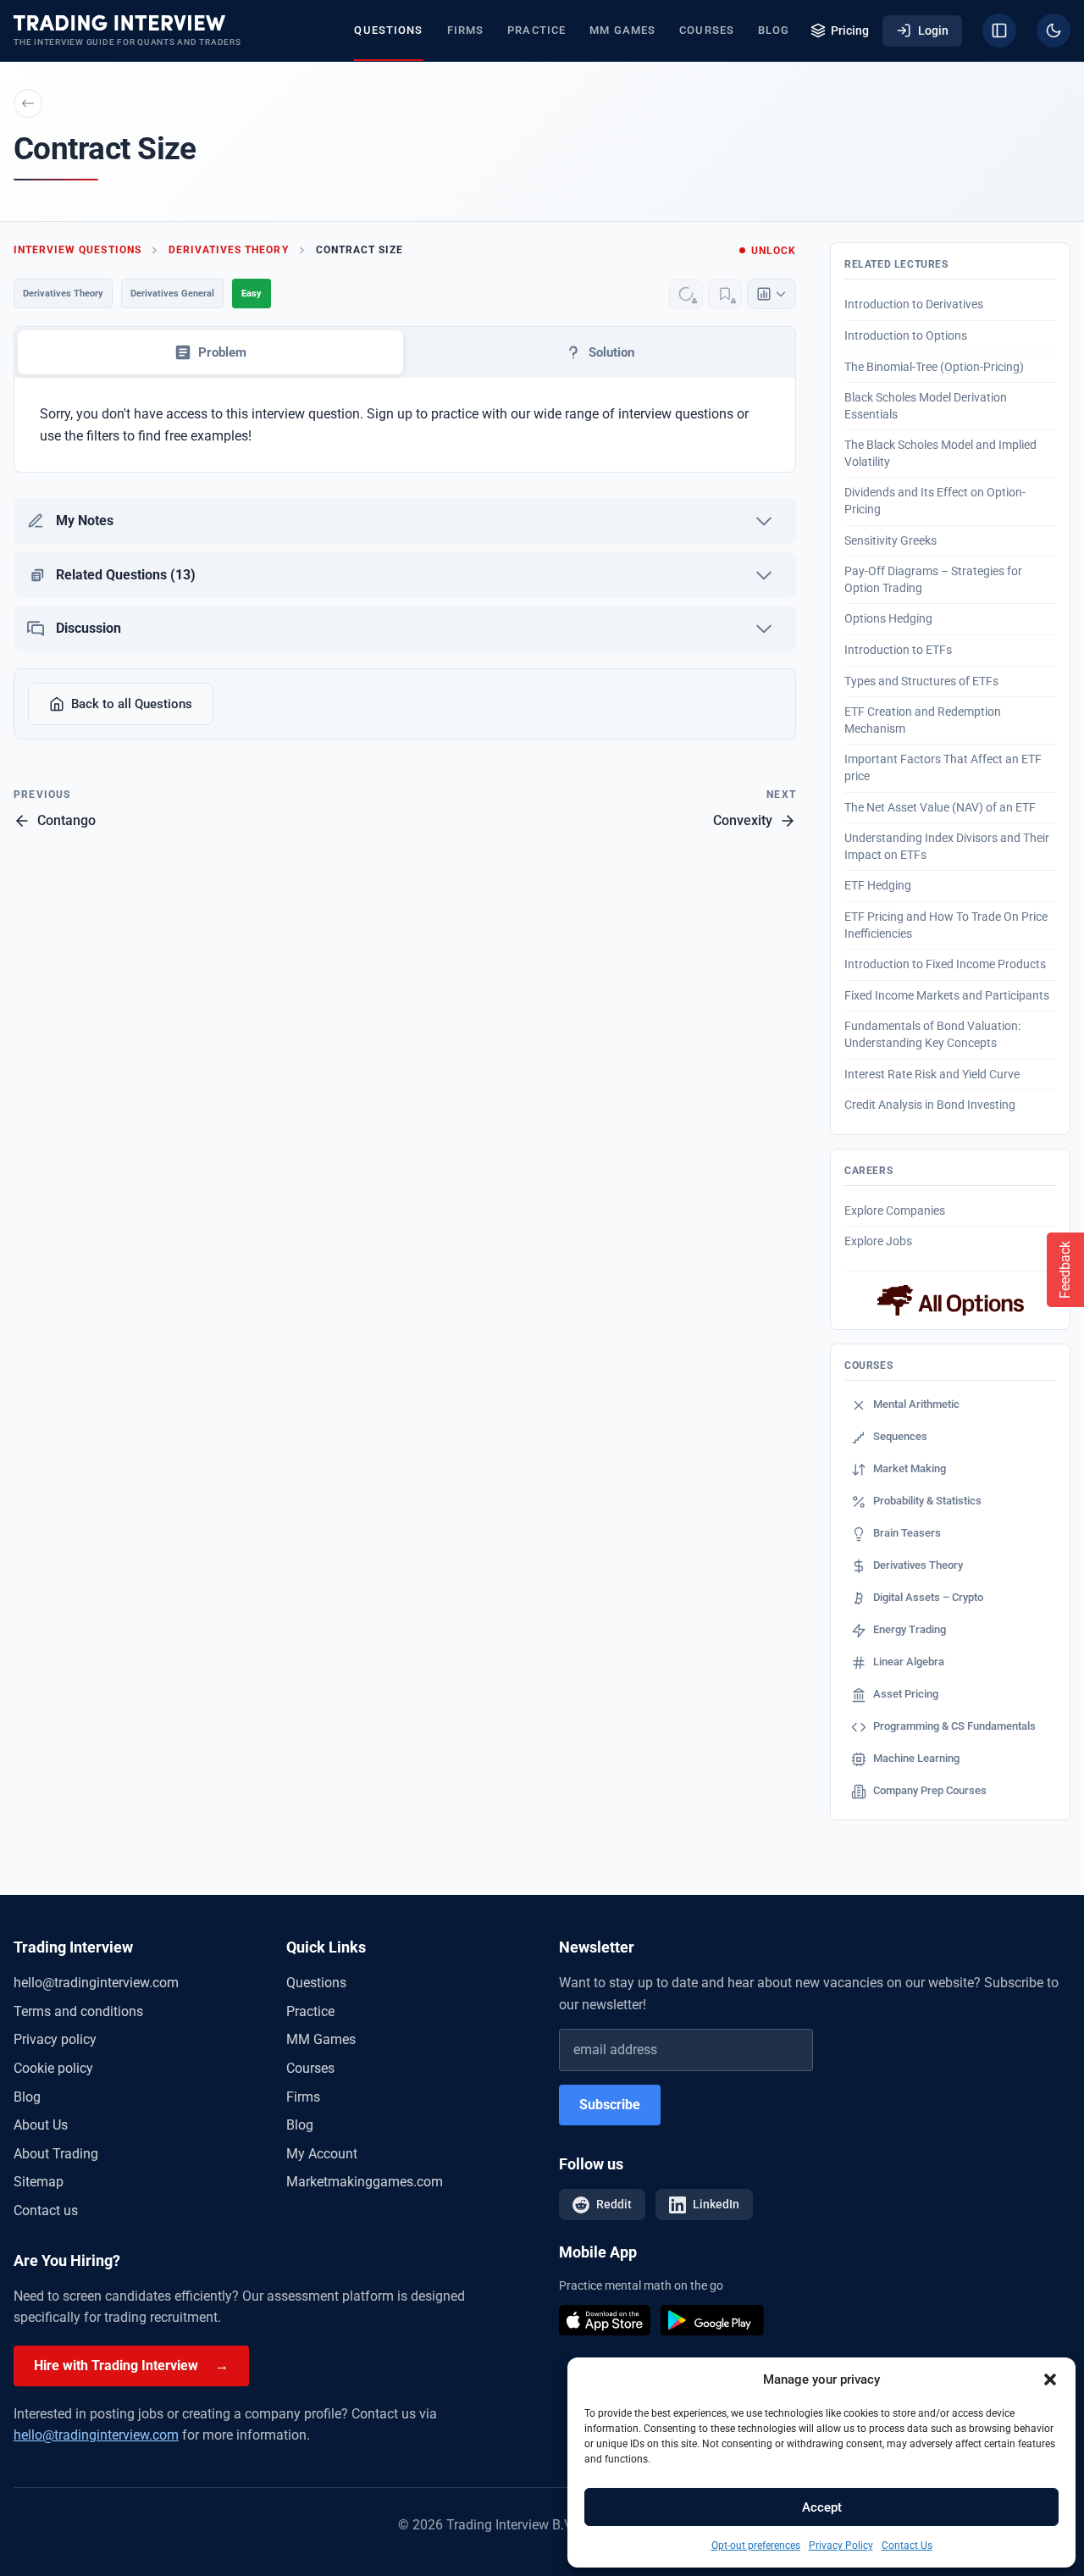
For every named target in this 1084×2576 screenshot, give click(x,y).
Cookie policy (53, 2068)
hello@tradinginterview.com (96, 1983)
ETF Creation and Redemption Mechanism (923, 720)
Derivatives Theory (229, 250)
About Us (41, 2125)
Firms (466, 30)
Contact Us (907, 2546)
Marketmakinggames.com (365, 2182)
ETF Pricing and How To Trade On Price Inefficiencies (946, 925)
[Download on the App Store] (605, 2320)
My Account (322, 2154)
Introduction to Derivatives (914, 304)
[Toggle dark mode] (1054, 30)
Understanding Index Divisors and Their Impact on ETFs (947, 846)
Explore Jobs (878, 1241)
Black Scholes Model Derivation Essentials (926, 406)
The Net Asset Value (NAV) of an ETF (940, 807)
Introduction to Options (906, 335)
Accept (822, 2507)
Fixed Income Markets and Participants (947, 995)
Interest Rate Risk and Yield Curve (932, 1074)
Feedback (1065, 1270)
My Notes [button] (85, 521)
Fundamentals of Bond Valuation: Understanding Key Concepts (932, 1034)
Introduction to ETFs (898, 650)
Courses (707, 30)
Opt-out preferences (756, 2546)
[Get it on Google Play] (712, 2320)
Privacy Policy (841, 2546)
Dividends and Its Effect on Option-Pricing (935, 501)
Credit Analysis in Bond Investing (930, 1105)
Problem (222, 352)
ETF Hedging (878, 885)
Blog (774, 30)
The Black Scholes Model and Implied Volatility (940, 453)
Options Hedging (888, 618)
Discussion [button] (88, 628)
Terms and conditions (78, 2011)
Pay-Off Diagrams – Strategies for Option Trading (933, 579)
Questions (388, 30)
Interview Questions (77, 250)
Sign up (390, 414)
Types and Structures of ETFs (921, 681)
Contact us (46, 2210)
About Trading (56, 2154)
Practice (536, 30)
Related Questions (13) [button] (126, 575)
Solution (611, 352)
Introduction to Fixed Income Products (945, 964)
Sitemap (39, 2182)
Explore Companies (895, 1210)
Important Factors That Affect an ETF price (943, 767)
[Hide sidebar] (999, 30)
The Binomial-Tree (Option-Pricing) (934, 367)
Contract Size (359, 250)
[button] (1050, 2379)
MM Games (622, 30)
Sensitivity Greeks (890, 540)
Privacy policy (55, 2039)
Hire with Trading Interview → (131, 2365)
